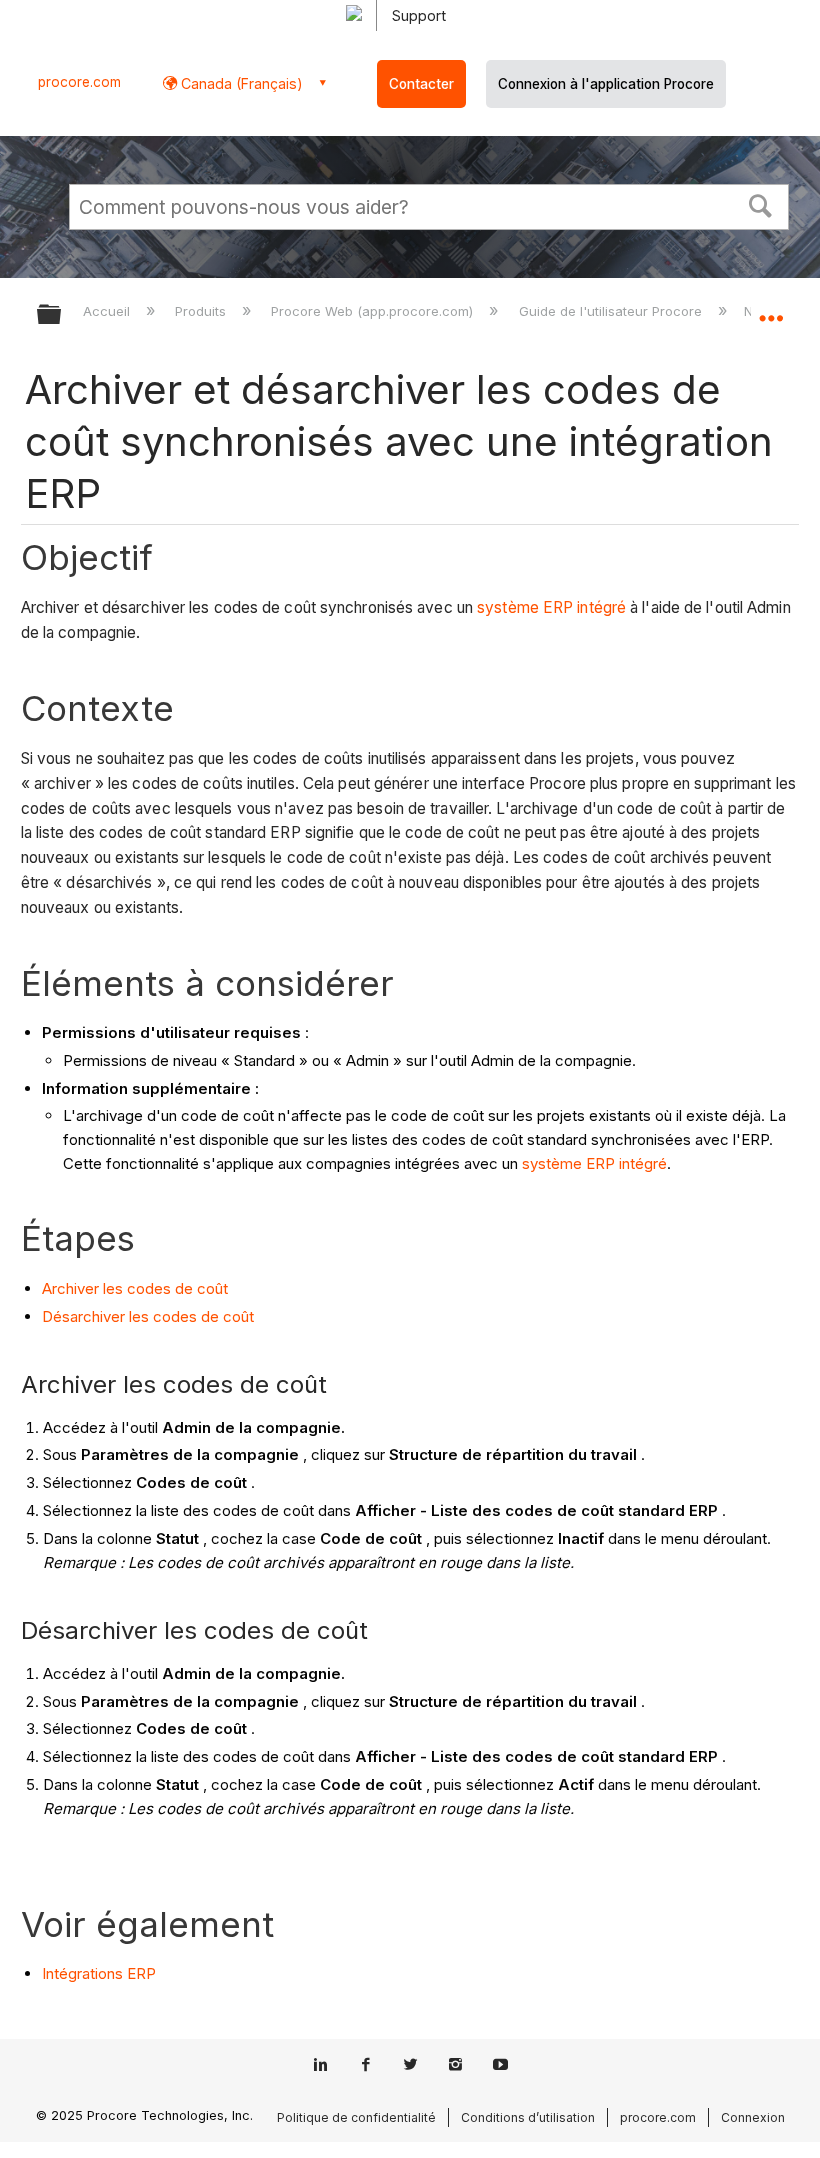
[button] (761, 204)
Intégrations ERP (99, 1973)
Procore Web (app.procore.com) (374, 311)
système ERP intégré (551, 607)
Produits (202, 311)
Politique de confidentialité (356, 2117)
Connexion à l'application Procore (606, 84)
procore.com (79, 82)
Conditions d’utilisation (528, 2117)
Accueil (108, 311)
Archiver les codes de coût (135, 1288)
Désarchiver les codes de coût (148, 1316)
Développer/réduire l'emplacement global (771, 308)
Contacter (421, 84)
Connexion (753, 2117)
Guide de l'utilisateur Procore (612, 311)
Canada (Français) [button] (240, 83)
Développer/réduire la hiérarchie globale (62, 315)
